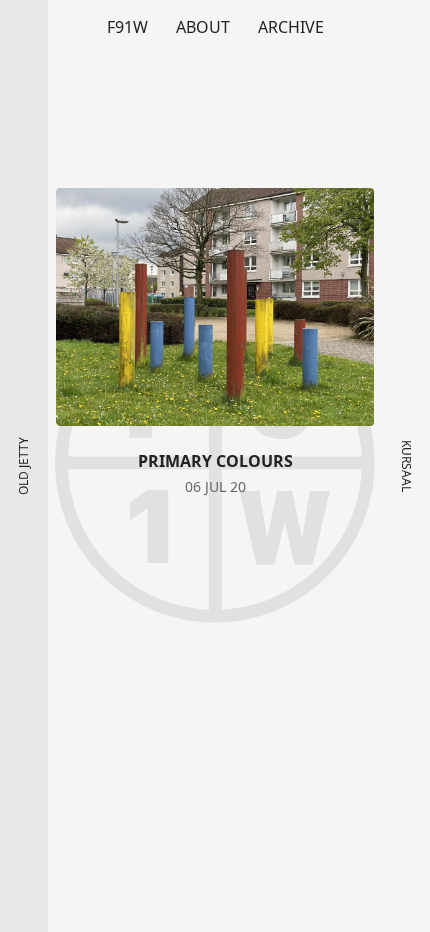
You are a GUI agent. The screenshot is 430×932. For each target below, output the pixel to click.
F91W (127, 27)
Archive (291, 27)
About (203, 27)
